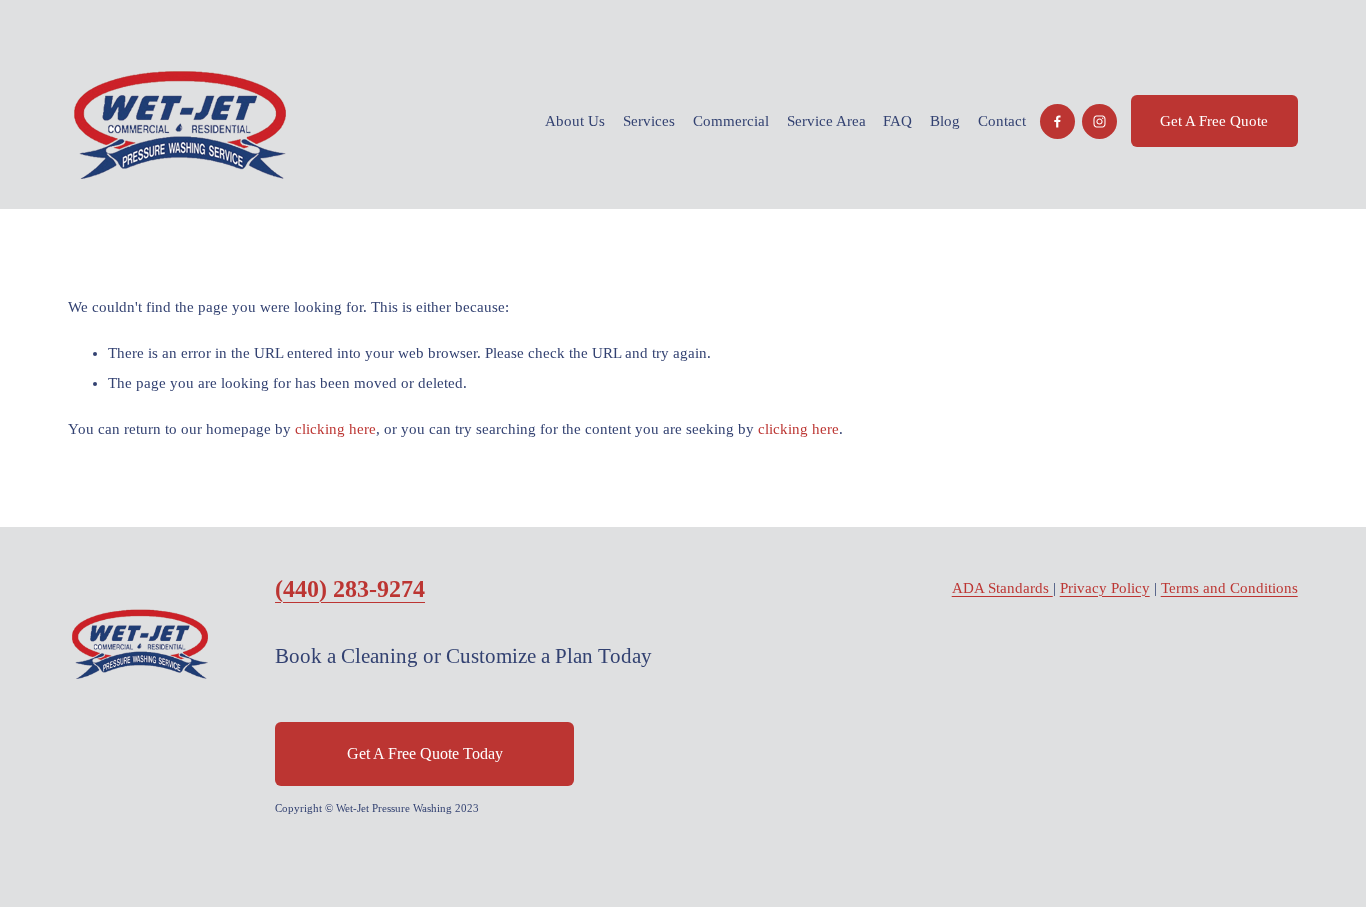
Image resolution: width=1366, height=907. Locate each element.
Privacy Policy (1105, 588)
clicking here (335, 429)
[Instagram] (1099, 121)
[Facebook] (1057, 121)
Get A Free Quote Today (425, 753)
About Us (575, 121)
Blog (945, 121)
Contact (1002, 121)
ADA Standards (1002, 588)
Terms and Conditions (1229, 588)
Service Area (826, 121)
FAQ (897, 121)
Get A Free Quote (1214, 121)
